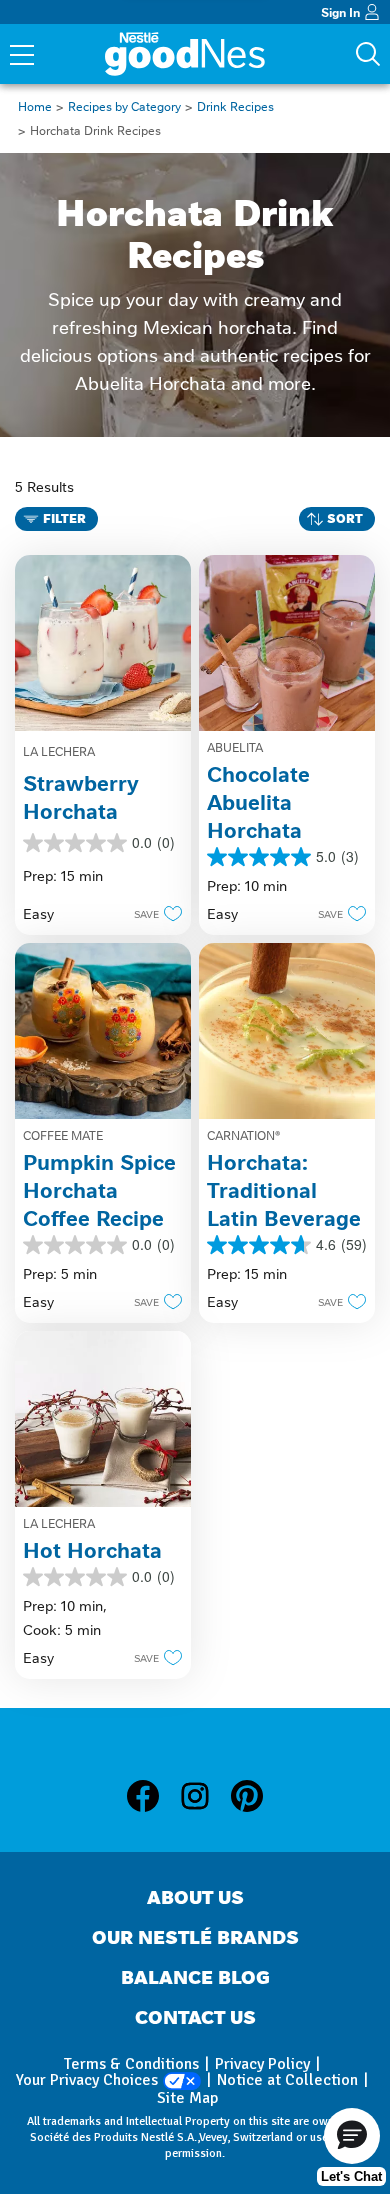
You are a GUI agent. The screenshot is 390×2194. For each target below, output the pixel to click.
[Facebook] (153, 1800)
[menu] (22, 57)
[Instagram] (205, 1800)
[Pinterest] (247, 1800)
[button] (152, 913)
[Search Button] (368, 54)
